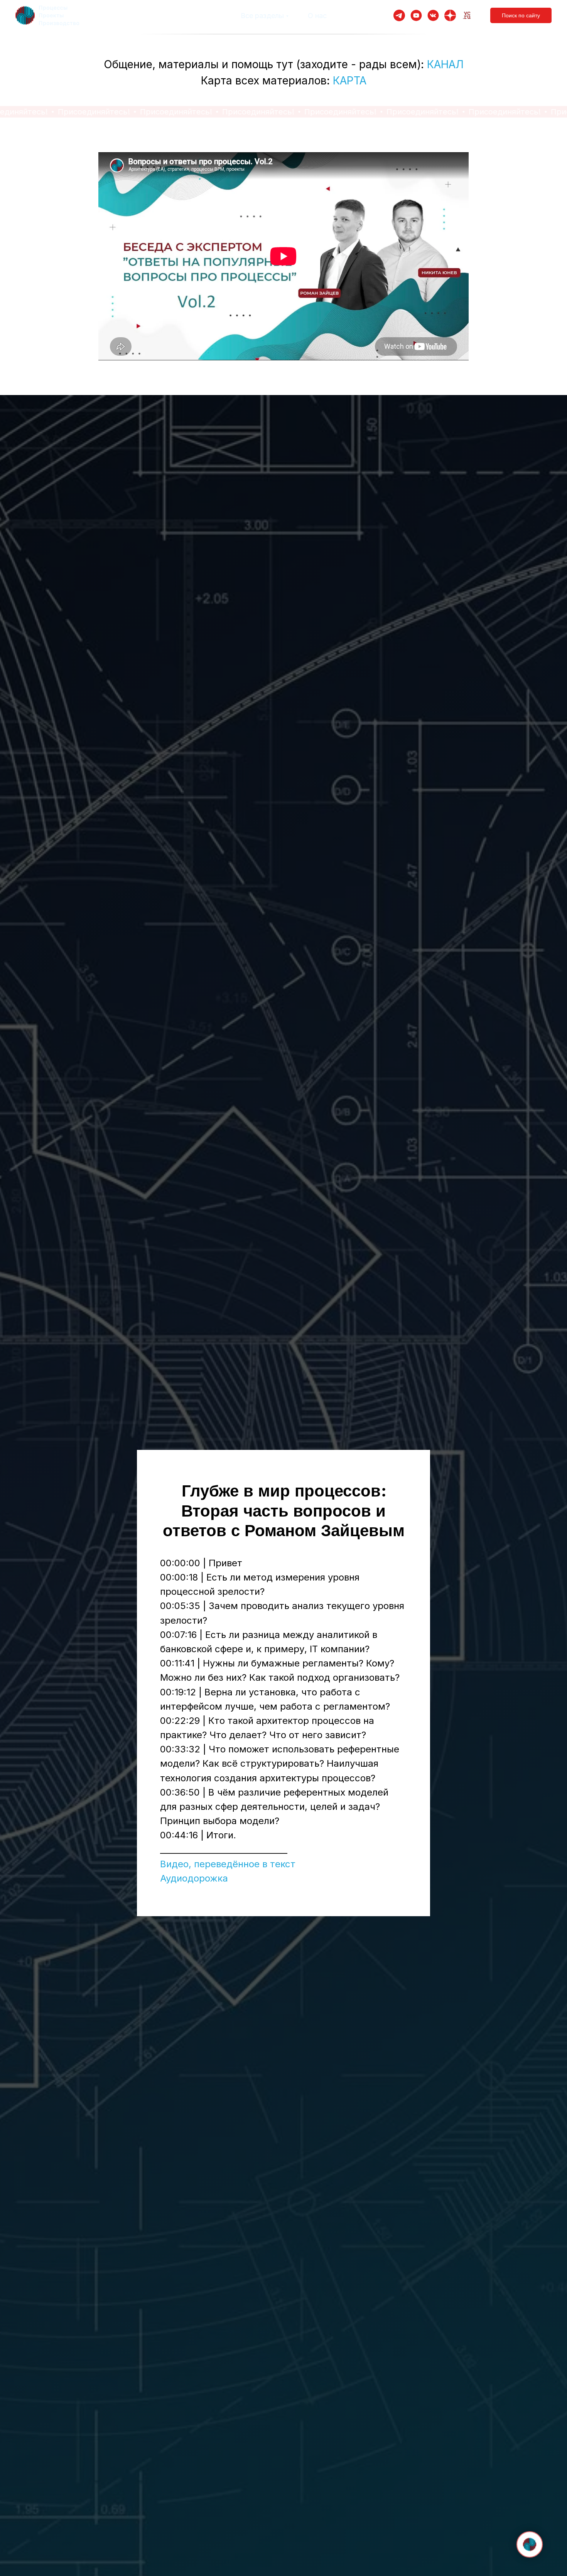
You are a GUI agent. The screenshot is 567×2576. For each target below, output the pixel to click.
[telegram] (399, 15)
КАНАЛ (445, 64)
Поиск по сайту (521, 15)
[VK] (433, 15)
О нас (317, 16)
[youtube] (416, 15)
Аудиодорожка (194, 1878)
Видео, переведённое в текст (228, 1864)
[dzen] (450, 15)
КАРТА (350, 81)
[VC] (467, 15)
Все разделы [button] (262, 16)
